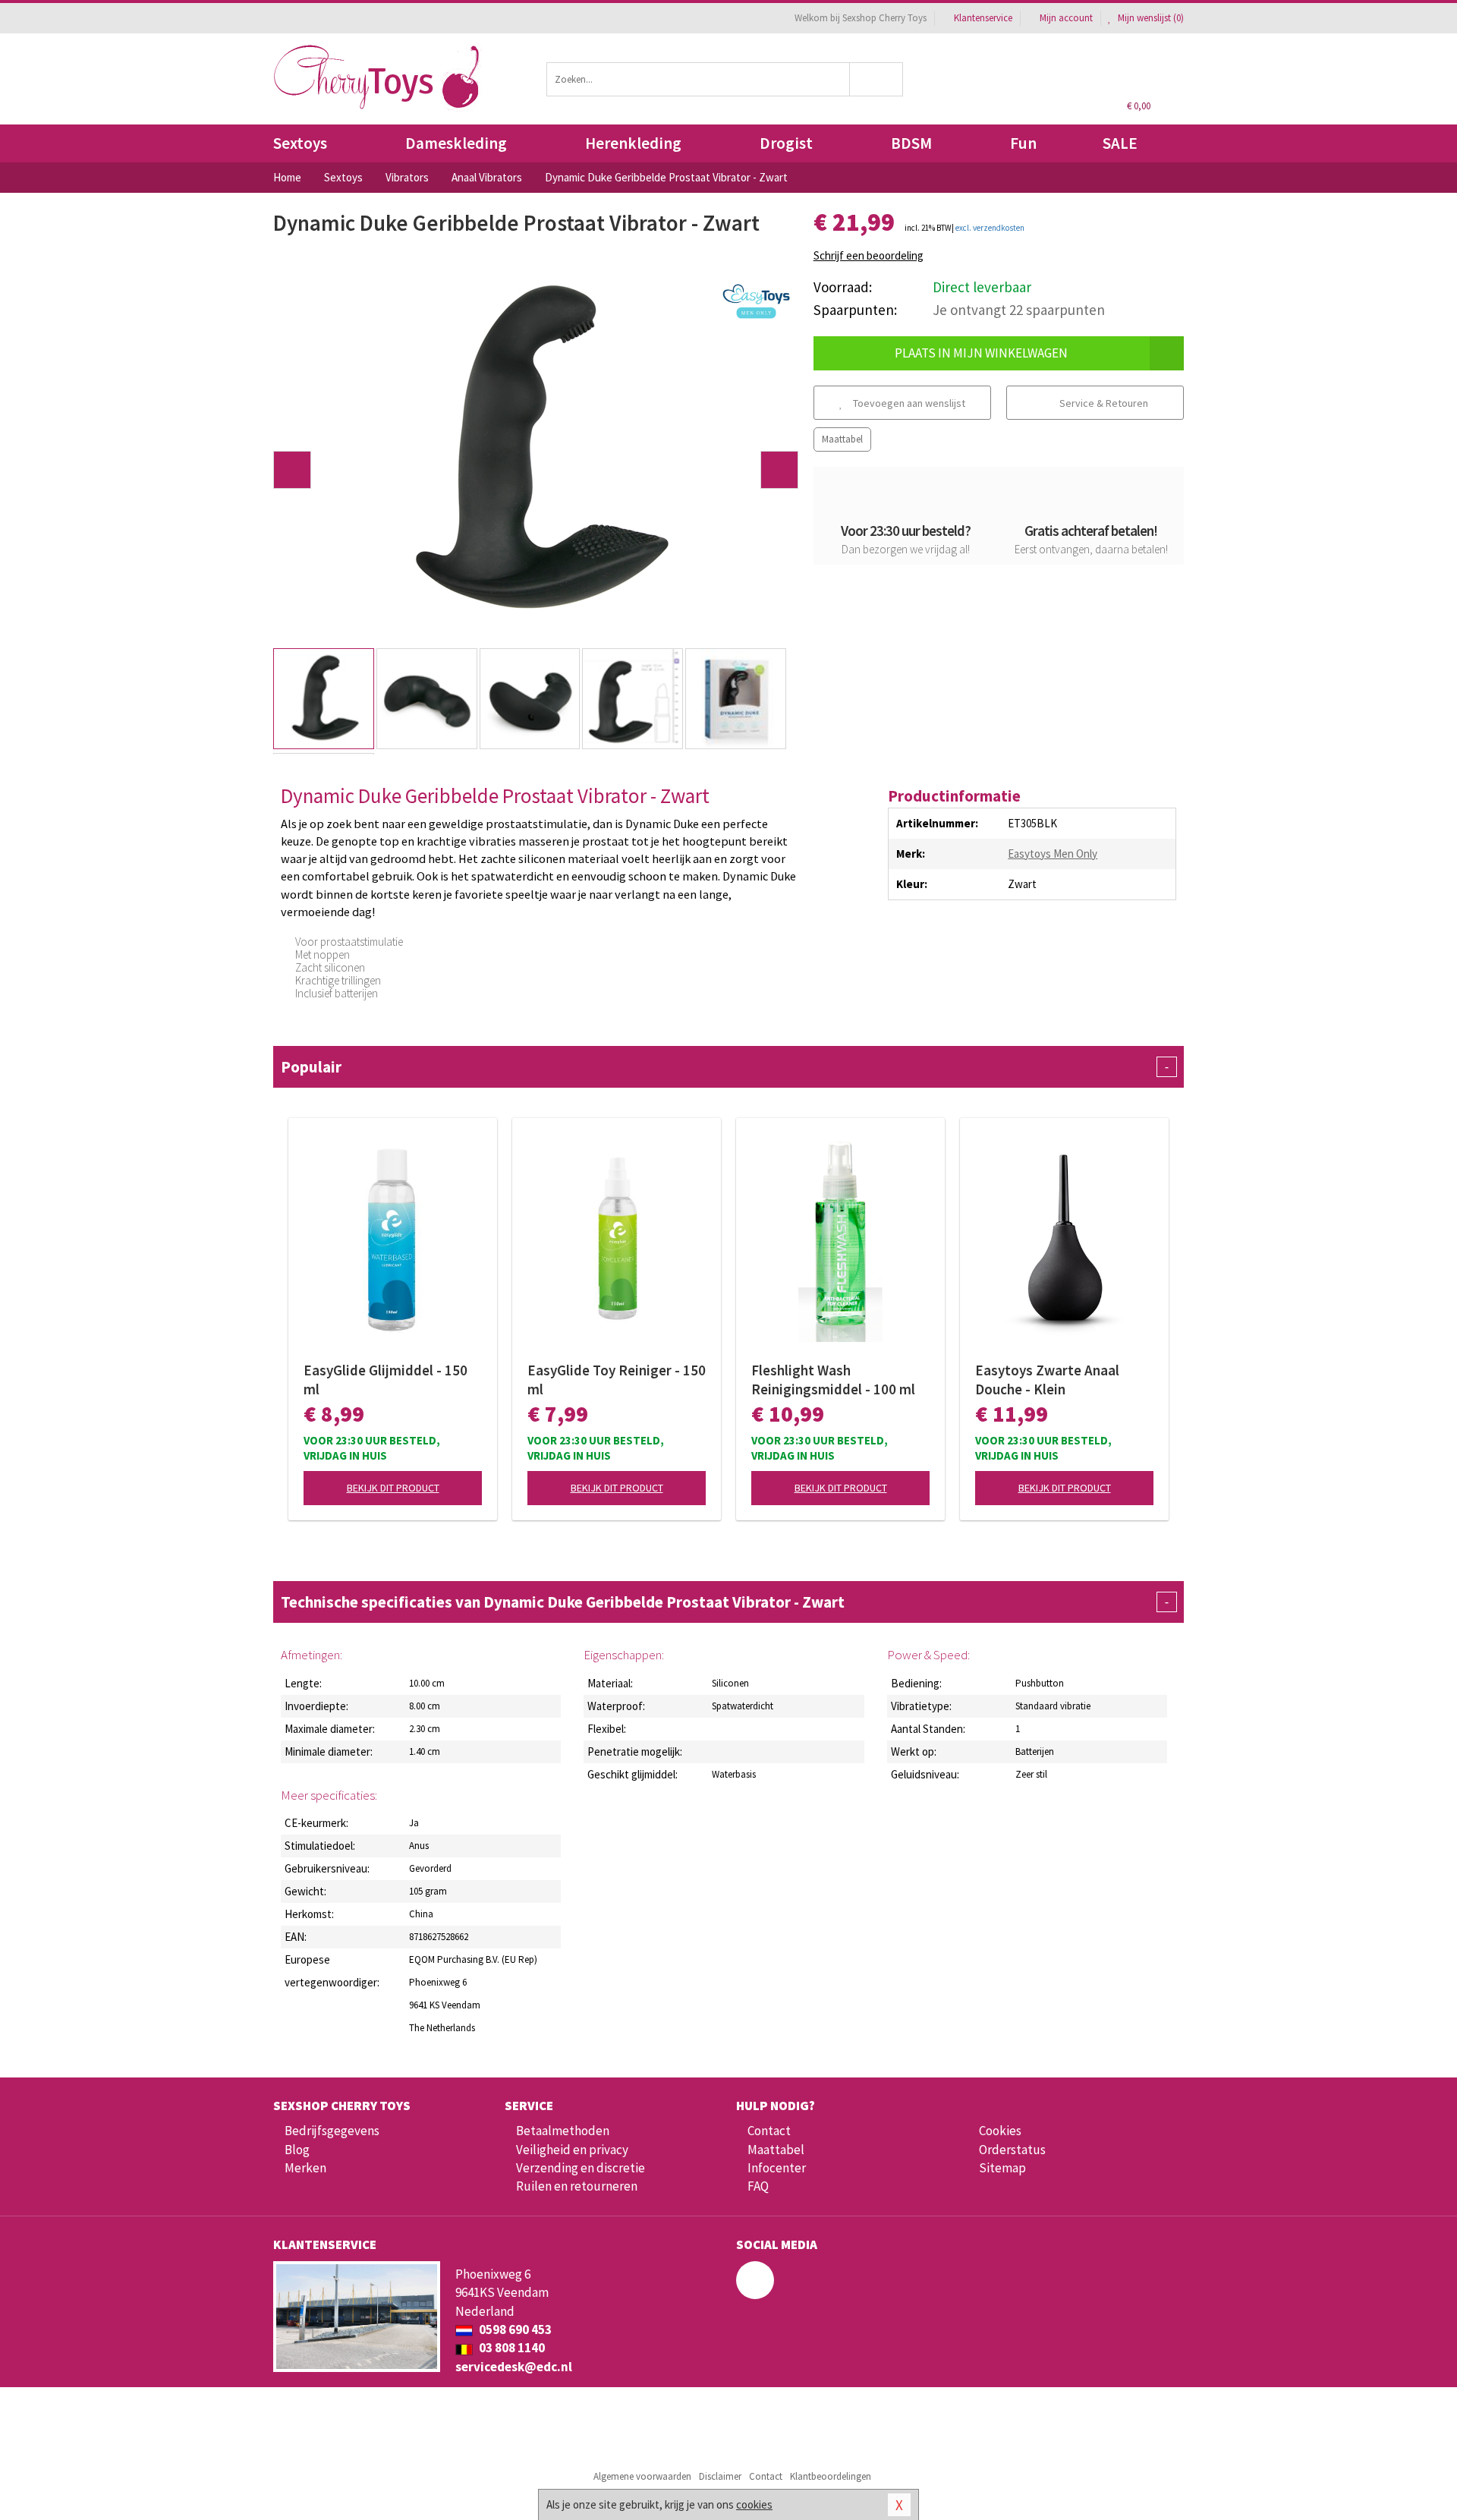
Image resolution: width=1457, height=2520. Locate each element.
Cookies (1000, 2131)
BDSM (911, 143)
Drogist (786, 143)
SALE (1120, 143)
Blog (297, 2150)
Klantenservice (983, 18)
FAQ (758, 2186)
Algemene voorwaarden (642, 2476)
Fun (1023, 143)
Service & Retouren (1103, 403)
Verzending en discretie (581, 2168)
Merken (305, 2168)
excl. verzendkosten (990, 228)
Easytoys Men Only (1053, 854)
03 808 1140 (511, 2348)
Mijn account (1066, 18)
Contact (769, 2131)
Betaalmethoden (563, 2131)
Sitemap (1002, 2168)
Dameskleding (456, 143)
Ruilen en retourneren (577, 2186)
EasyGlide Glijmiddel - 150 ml (385, 1380)
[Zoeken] (877, 79)
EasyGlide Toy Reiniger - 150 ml (617, 1380)
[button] (292, 470)
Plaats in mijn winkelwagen (981, 353)
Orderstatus (1012, 2150)
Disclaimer (720, 2476)
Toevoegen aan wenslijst (908, 403)
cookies (754, 2504)
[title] (757, 302)
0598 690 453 (514, 2329)
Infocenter (777, 2168)
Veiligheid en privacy (572, 2150)
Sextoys (300, 143)
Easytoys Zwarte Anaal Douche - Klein (1047, 1380)
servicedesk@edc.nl (514, 2367)
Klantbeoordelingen (831, 2476)
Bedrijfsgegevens (332, 2131)
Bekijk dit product (393, 1488)
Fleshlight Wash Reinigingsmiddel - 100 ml (833, 1380)
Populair (725, 1067)
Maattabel (842, 439)
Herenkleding (633, 143)
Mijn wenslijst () (1150, 18)
